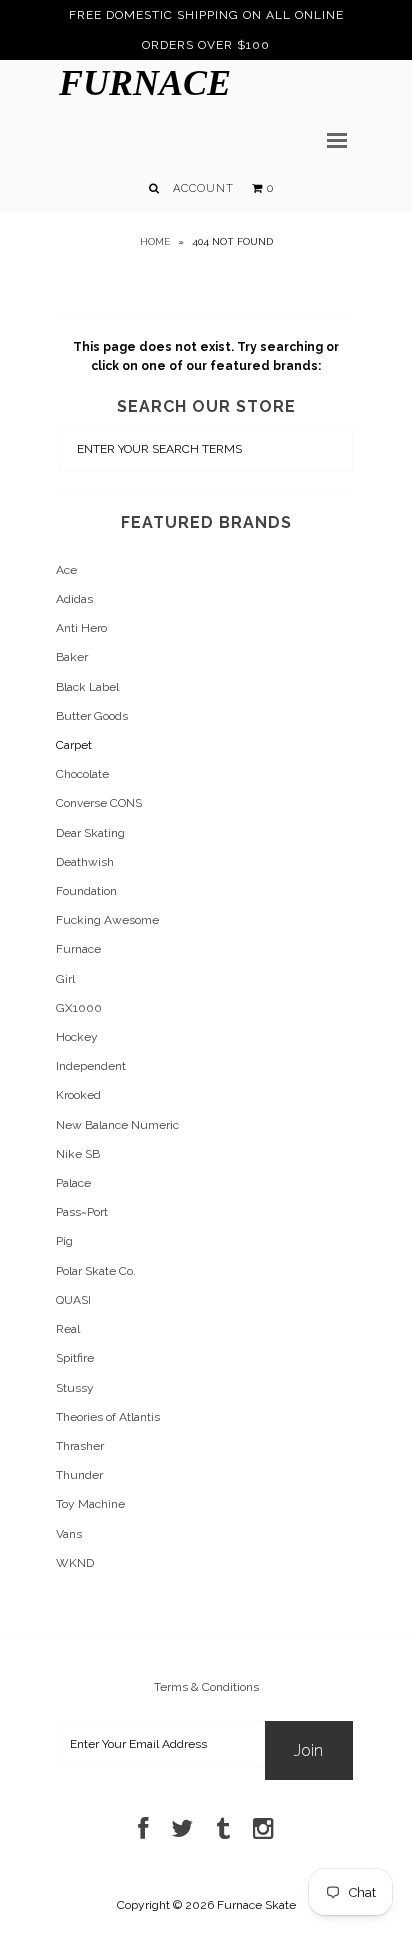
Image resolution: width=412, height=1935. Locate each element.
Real (68, 1329)
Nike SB (78, 1154)
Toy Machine (90, 1504)
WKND (75, 1563)
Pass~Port (82, 1212)
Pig (64, 1241)
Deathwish (85, 862)
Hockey (77, 1037)
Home (155, 241)
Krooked (78, 1095)
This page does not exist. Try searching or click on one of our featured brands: (206, 356)
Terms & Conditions (206, 1687)
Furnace (145, 83)
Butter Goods (92, 716)
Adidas (74, 599)
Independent (91, 1066)
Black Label (87, 687)
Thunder (79, 1475)
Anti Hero (81, 628)
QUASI (73, 1300)
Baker (72, 657)
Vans (69, 1534)
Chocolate (82, 774)
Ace (66, 570)
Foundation (86, 891)
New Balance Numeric (117, 1125)
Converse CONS (99, 803)
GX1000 (79, 1008)
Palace (73, 1183)
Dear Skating (90, 833)
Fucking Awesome (107, 920)
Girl (65, 979)
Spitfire (75, 1358)
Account (203, 188)
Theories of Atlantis (108, 1417)
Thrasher (80, 1446)
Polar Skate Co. (96, 1271)
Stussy (75, 1388)
